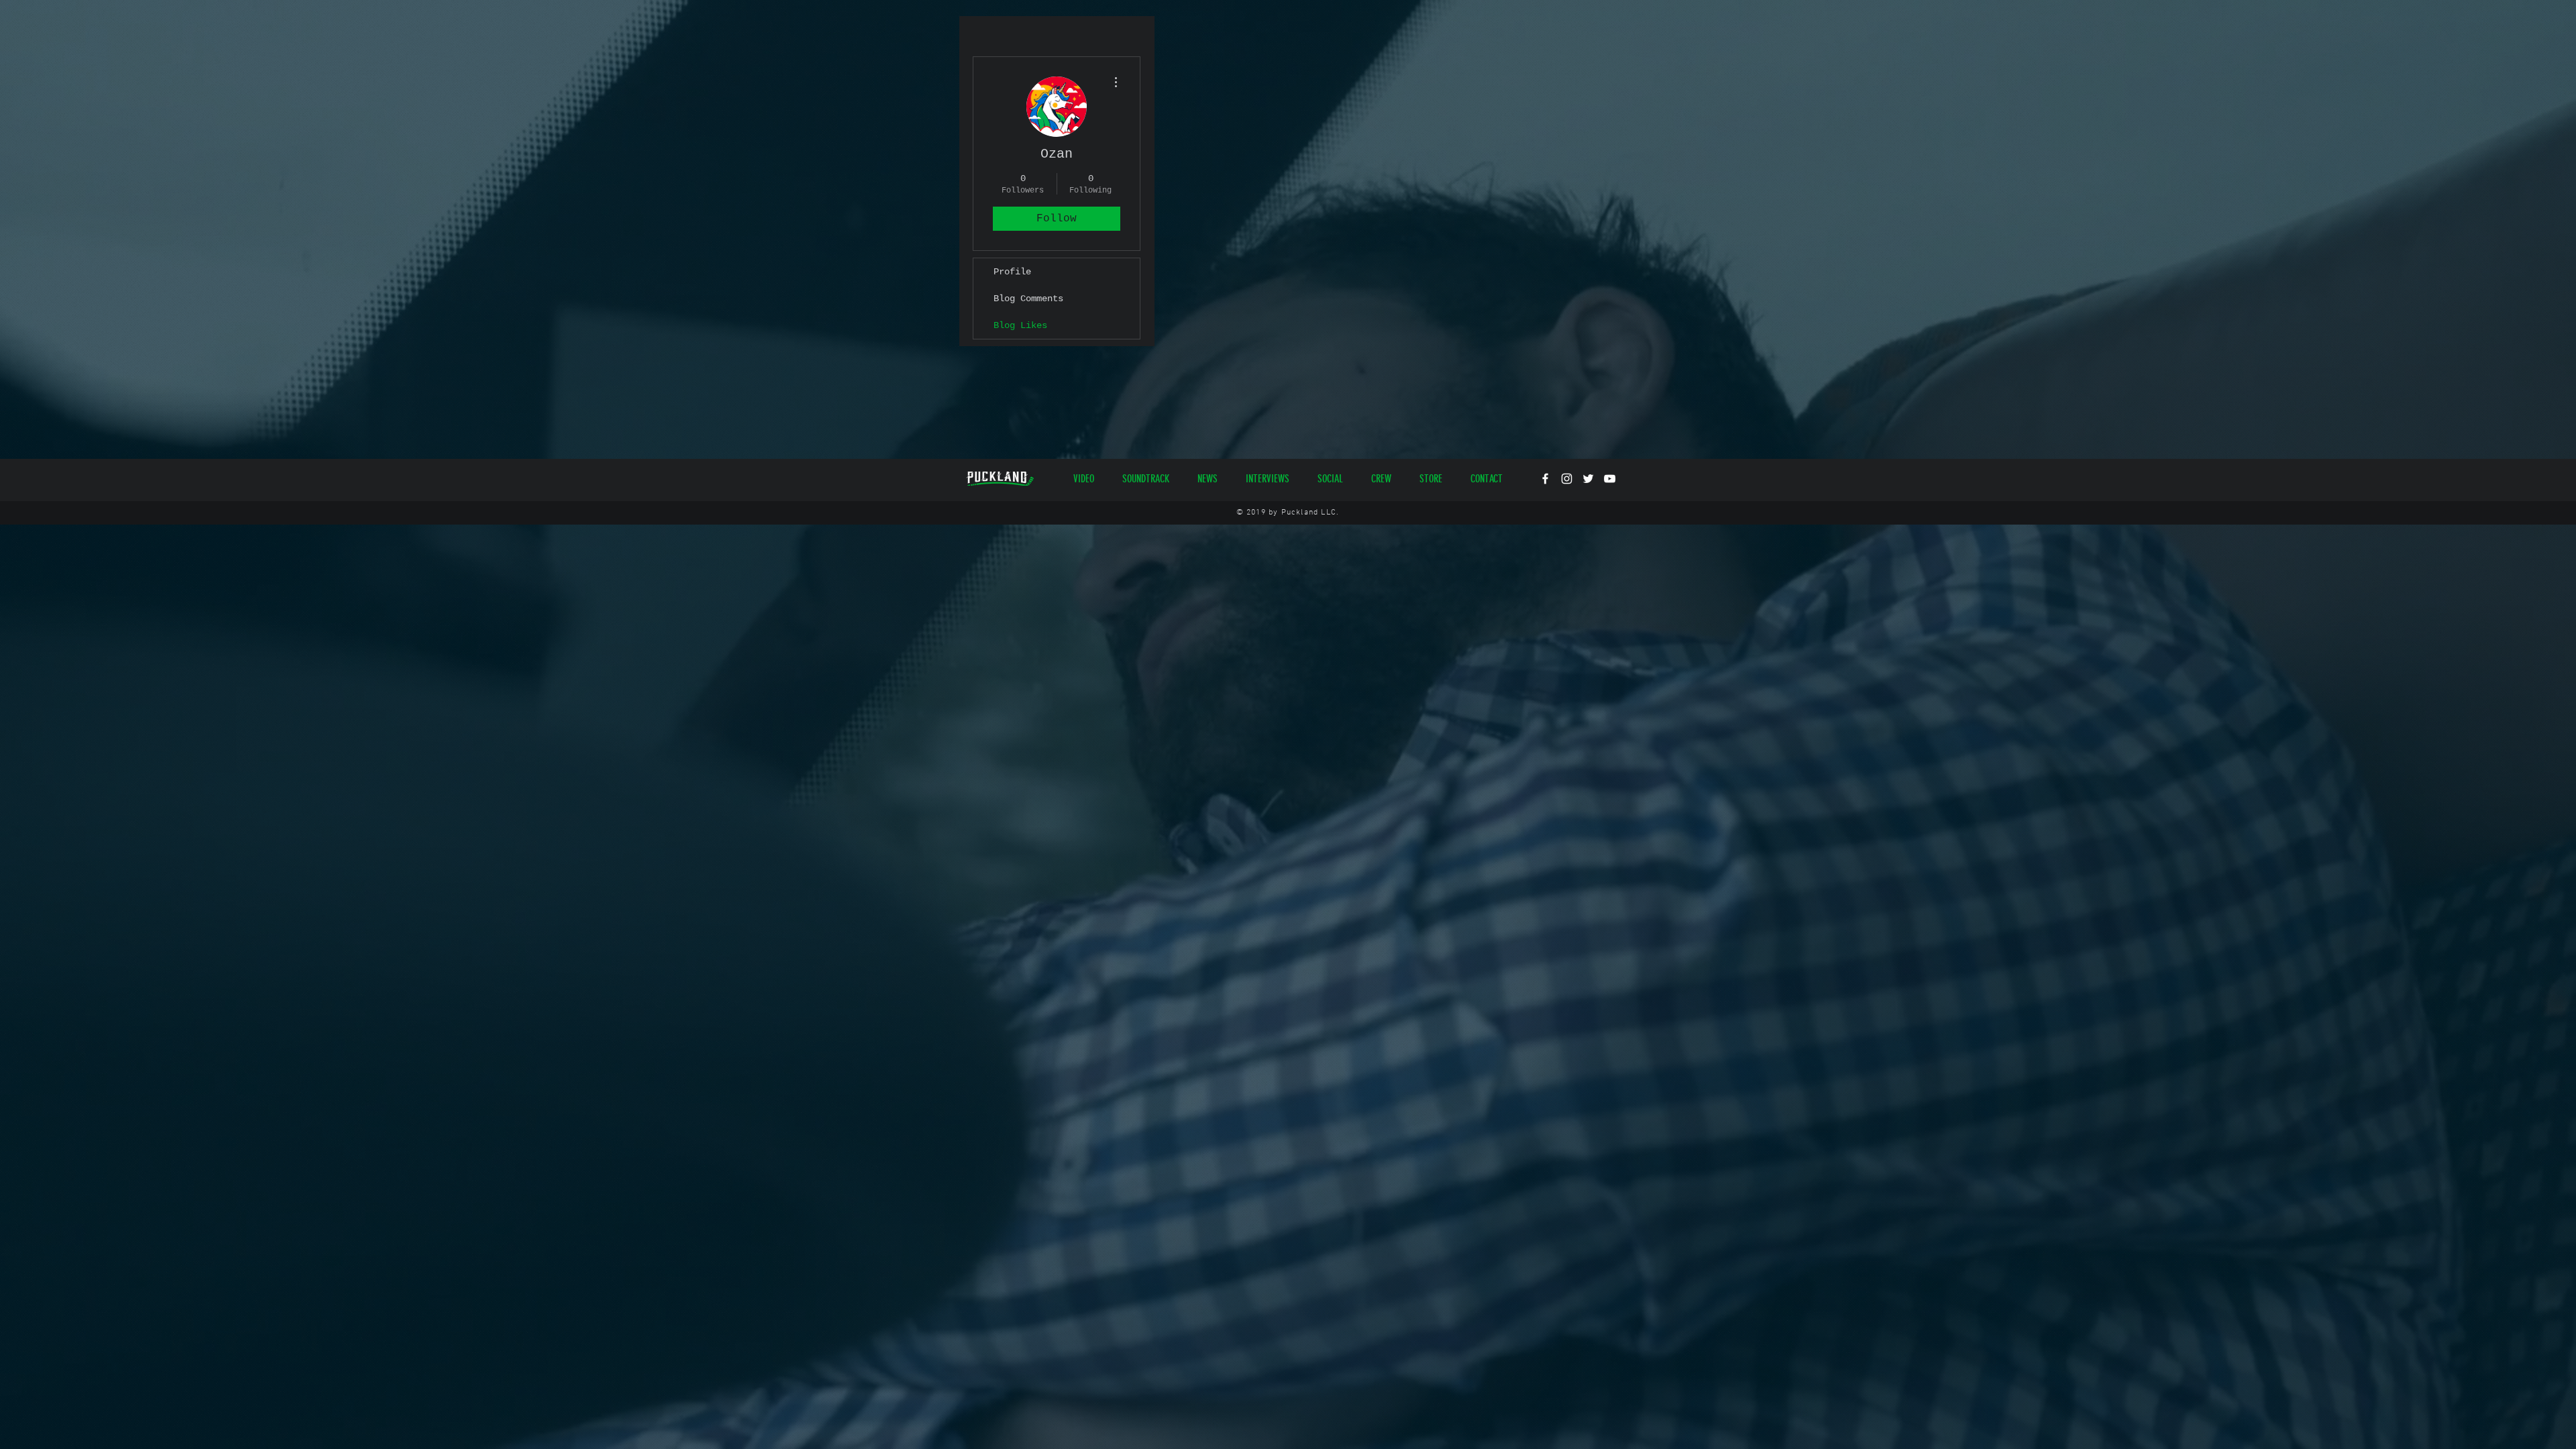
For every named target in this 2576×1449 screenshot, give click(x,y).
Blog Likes (1020, 325)
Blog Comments (1028, 299)
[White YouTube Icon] (1610, 479)
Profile (1012, 272)
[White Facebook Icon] (1545, 479)
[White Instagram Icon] (1567, 479)
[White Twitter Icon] (1588, 479)
